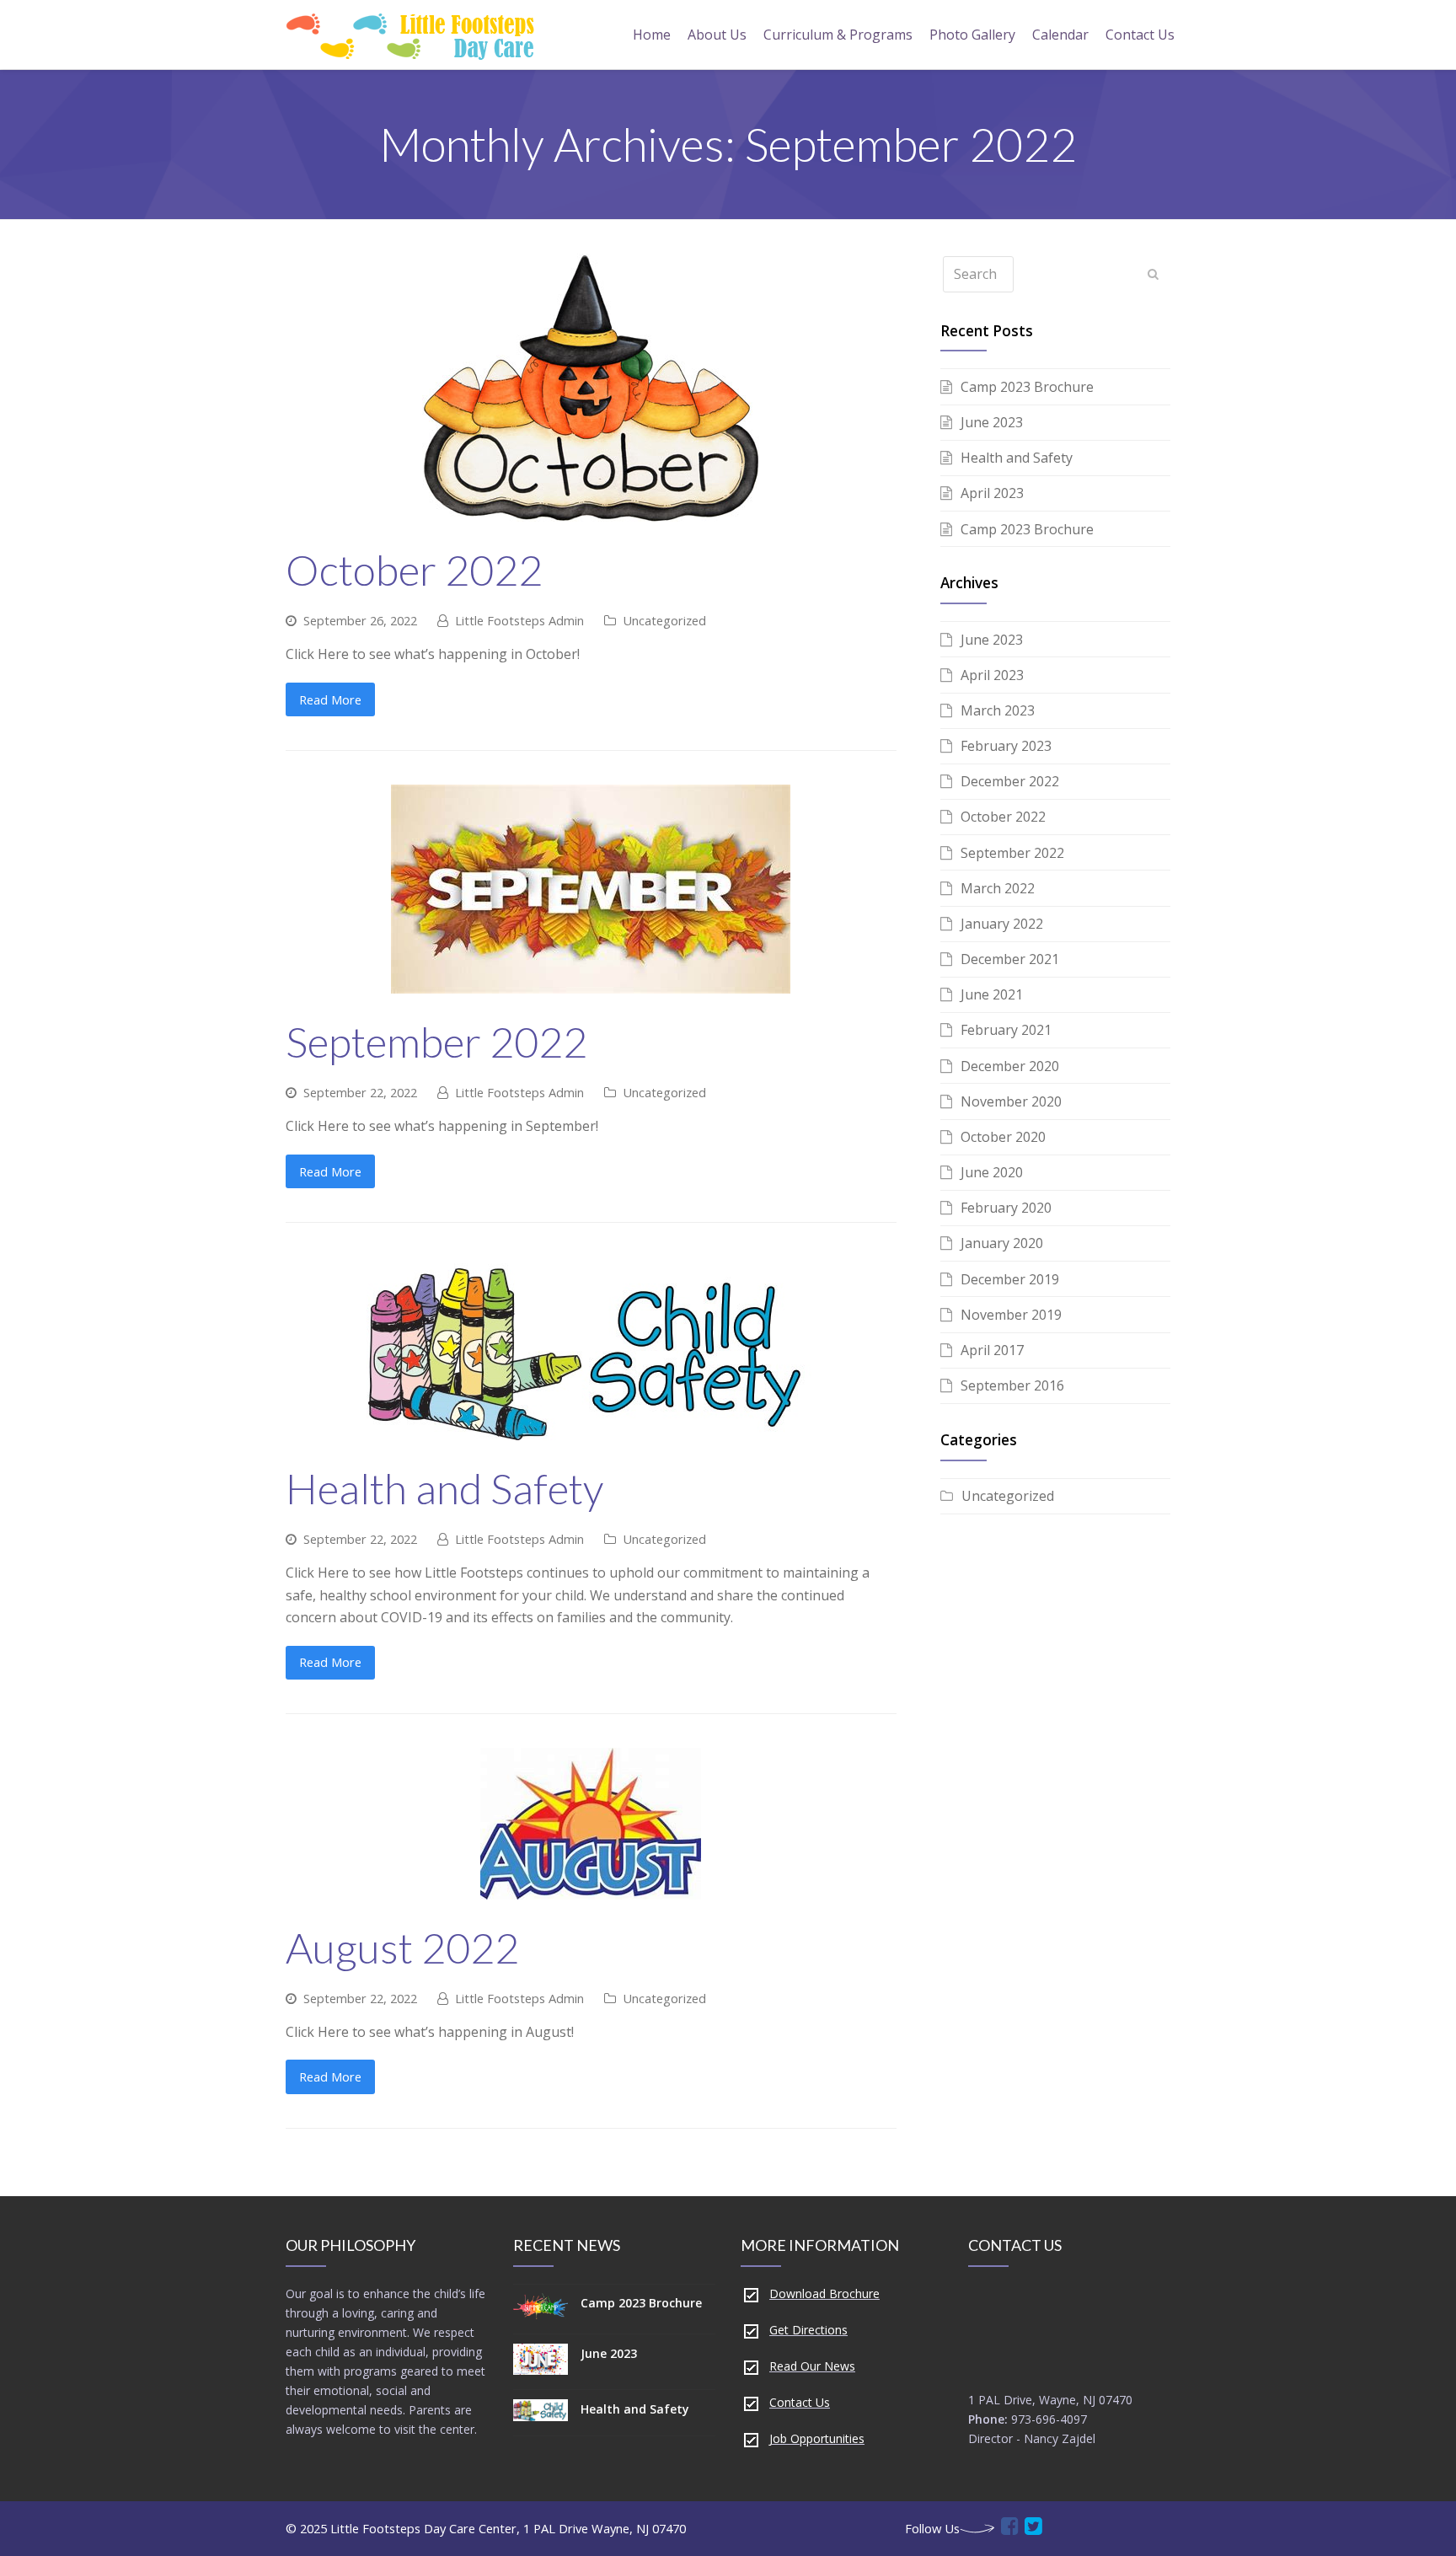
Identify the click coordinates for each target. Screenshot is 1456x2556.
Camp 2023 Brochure (1027, 387)
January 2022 (1002, 924)
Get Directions (808, 2330)
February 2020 (1006, 1208)
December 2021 (1010, 959)
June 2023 (992, 422)
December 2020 (1010, 1066)
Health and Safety (444, 1488)
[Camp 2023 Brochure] (541, 2309)
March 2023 (998, 710)
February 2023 (1006, 746)
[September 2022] (591, 983)
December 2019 (1010, 1279)
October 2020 (1003, 1137)
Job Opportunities (817, 2438)
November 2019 (1011, 1315)
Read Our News (812, 2366)
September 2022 (436, 1042)
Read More (330, 699)
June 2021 (992, 994)
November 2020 (1011, 1101)
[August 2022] (591, 1888)
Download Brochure (824, 2293)
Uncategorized (664, 620)
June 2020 (992, 1172)
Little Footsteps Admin (519, 620)
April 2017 (992, 1350)
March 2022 (998, 888)
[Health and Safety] (591, 1429)
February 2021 (1006, 1030)
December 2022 (1010, 781)
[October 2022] (591, 511)
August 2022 (402, 1948)
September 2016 (1012, 1385)
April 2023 (992, 493)
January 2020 (1002, 1243)
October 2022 (414, 570)
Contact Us (800, 2402)
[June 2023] (541, 2362)
